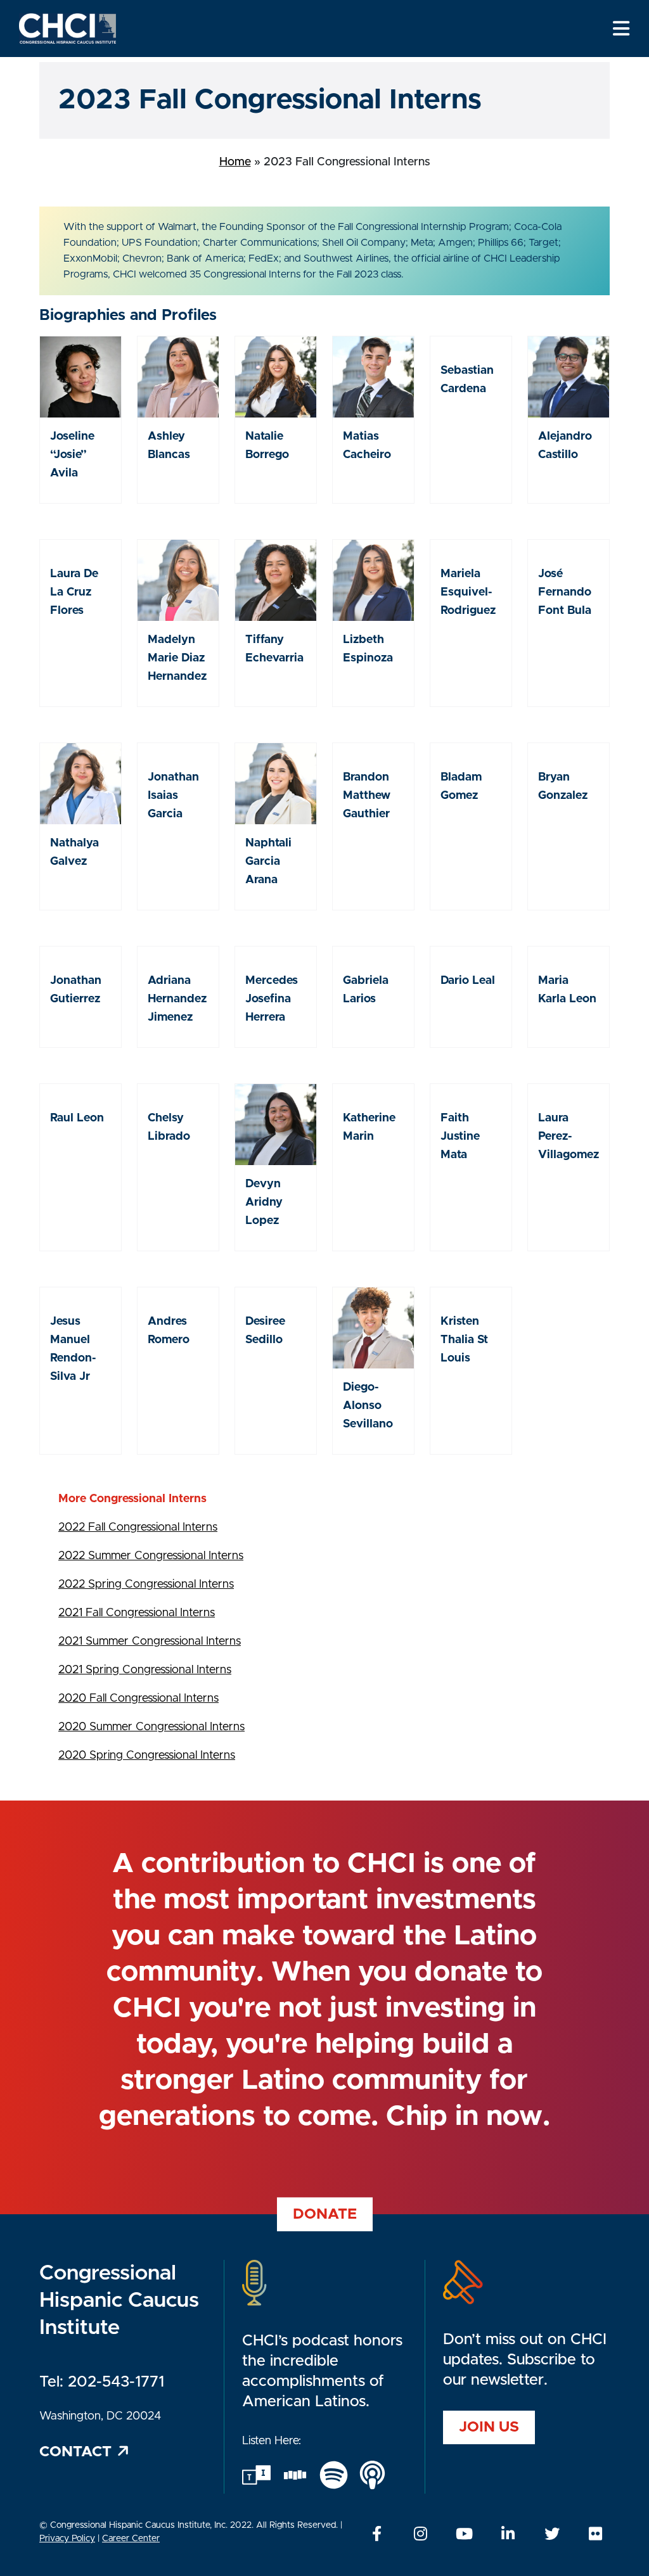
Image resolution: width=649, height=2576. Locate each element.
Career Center (131, 2539)
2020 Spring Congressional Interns (147, 1756)
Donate (325, 2214)
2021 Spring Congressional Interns (145, 1670)
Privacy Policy (67, 2539)
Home (235, 162)
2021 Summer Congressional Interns (150, 1642)
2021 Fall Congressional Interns (137, 1613)
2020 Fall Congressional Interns (138, 1699)
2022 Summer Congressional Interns (151, 1556)
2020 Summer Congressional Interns (151, 1727)
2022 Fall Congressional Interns (138, 1527)
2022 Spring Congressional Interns (146, 1584)
